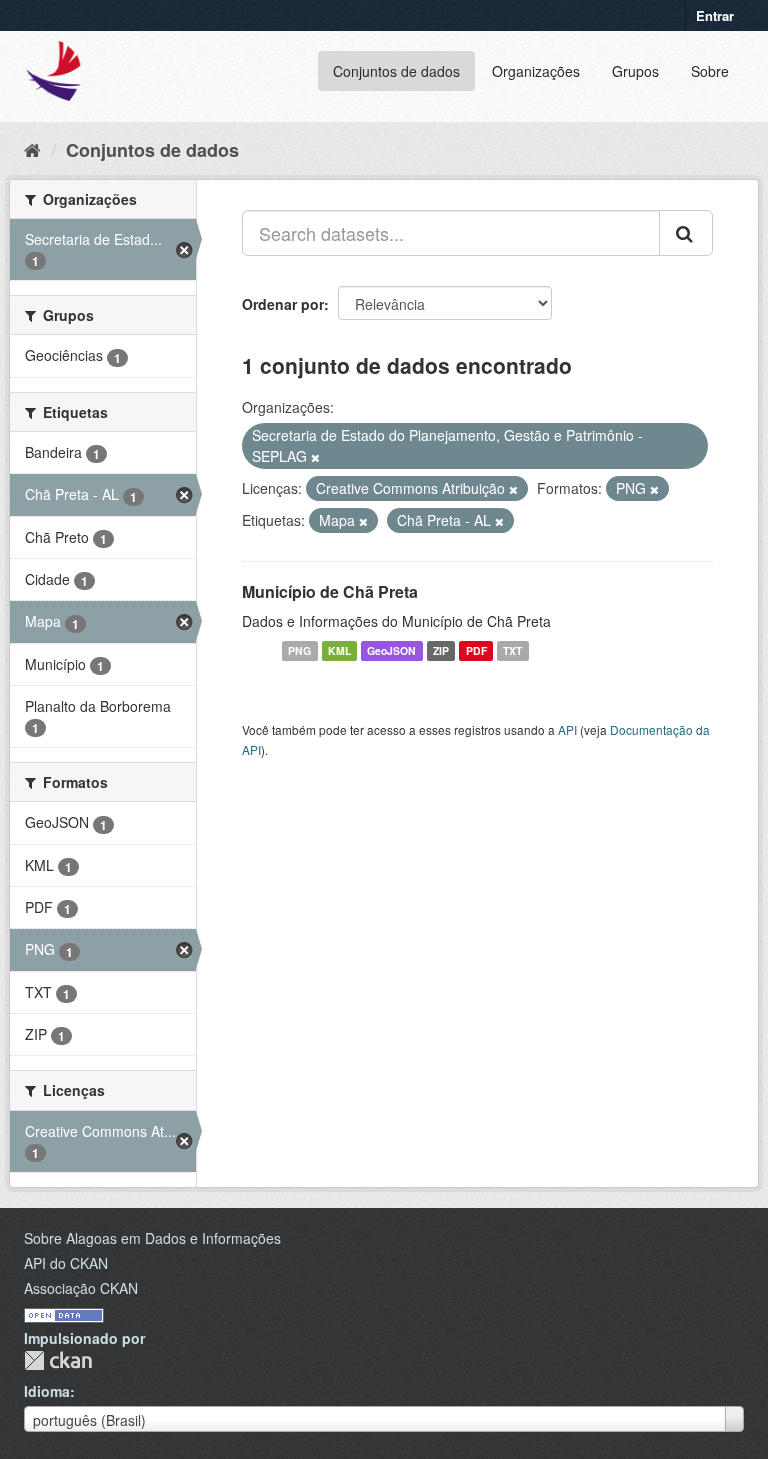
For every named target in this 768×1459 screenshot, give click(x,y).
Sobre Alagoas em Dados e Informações (152, 1238)
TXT (512, 650)
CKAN (58, 1360)
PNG (299, 650)
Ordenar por (283, 304)
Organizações (536, 71)
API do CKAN (66, 1263)
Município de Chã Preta (330, 591)
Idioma (47, 1391)
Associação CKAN (81, 1288)
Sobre (710, 71)
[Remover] (315, 457)
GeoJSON (391, 650)
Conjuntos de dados (396, 71)
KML (339, 650)
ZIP (441, 650)
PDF (476, 650)
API (567, 729)
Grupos (635, 71)
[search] (686, 233)
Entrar (715, 15)
